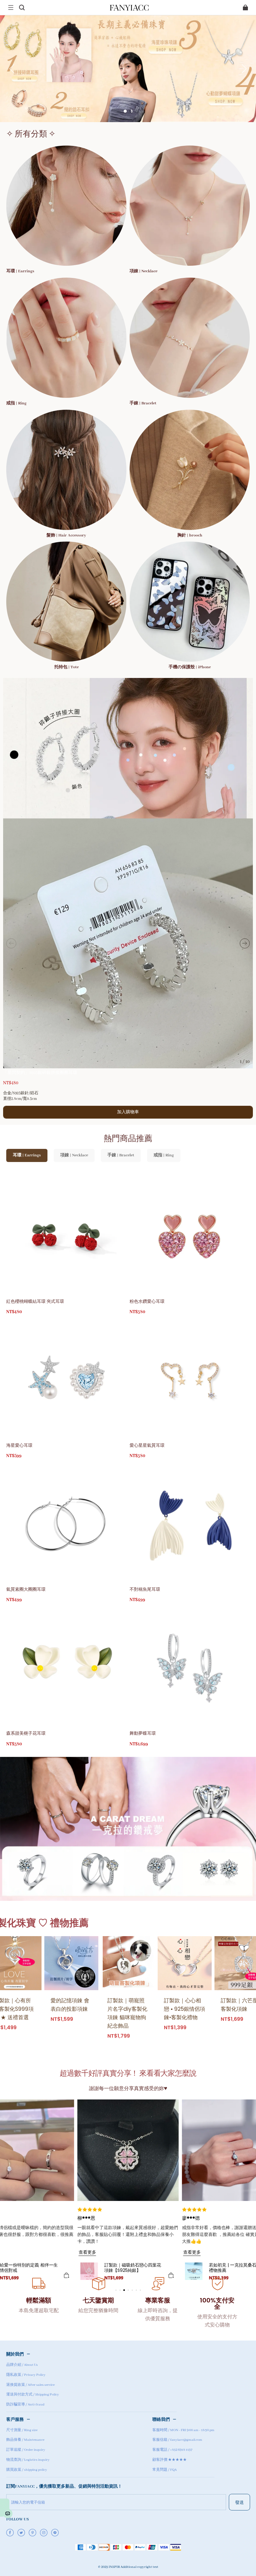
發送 (239, 2502)
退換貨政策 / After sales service (30, 2385)
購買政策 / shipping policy (27, 2470)
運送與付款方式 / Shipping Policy (33, 2395)
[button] (11, 7)
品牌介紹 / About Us (22, 2365)
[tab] (125, 111)
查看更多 (192, 2245)
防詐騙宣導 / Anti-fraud (25, 2405)
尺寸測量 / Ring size (22, 2430)
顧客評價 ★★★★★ (170, 2460)
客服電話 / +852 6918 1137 (172, 2450)
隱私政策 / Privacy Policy (26, 2375)
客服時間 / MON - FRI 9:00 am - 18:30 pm (183, 2430)
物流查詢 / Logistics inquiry (28, 2460)
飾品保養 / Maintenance (25, 2440)
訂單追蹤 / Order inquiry (26, 2450)
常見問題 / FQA (165, 2470)
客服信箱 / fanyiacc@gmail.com (177, 2440)
